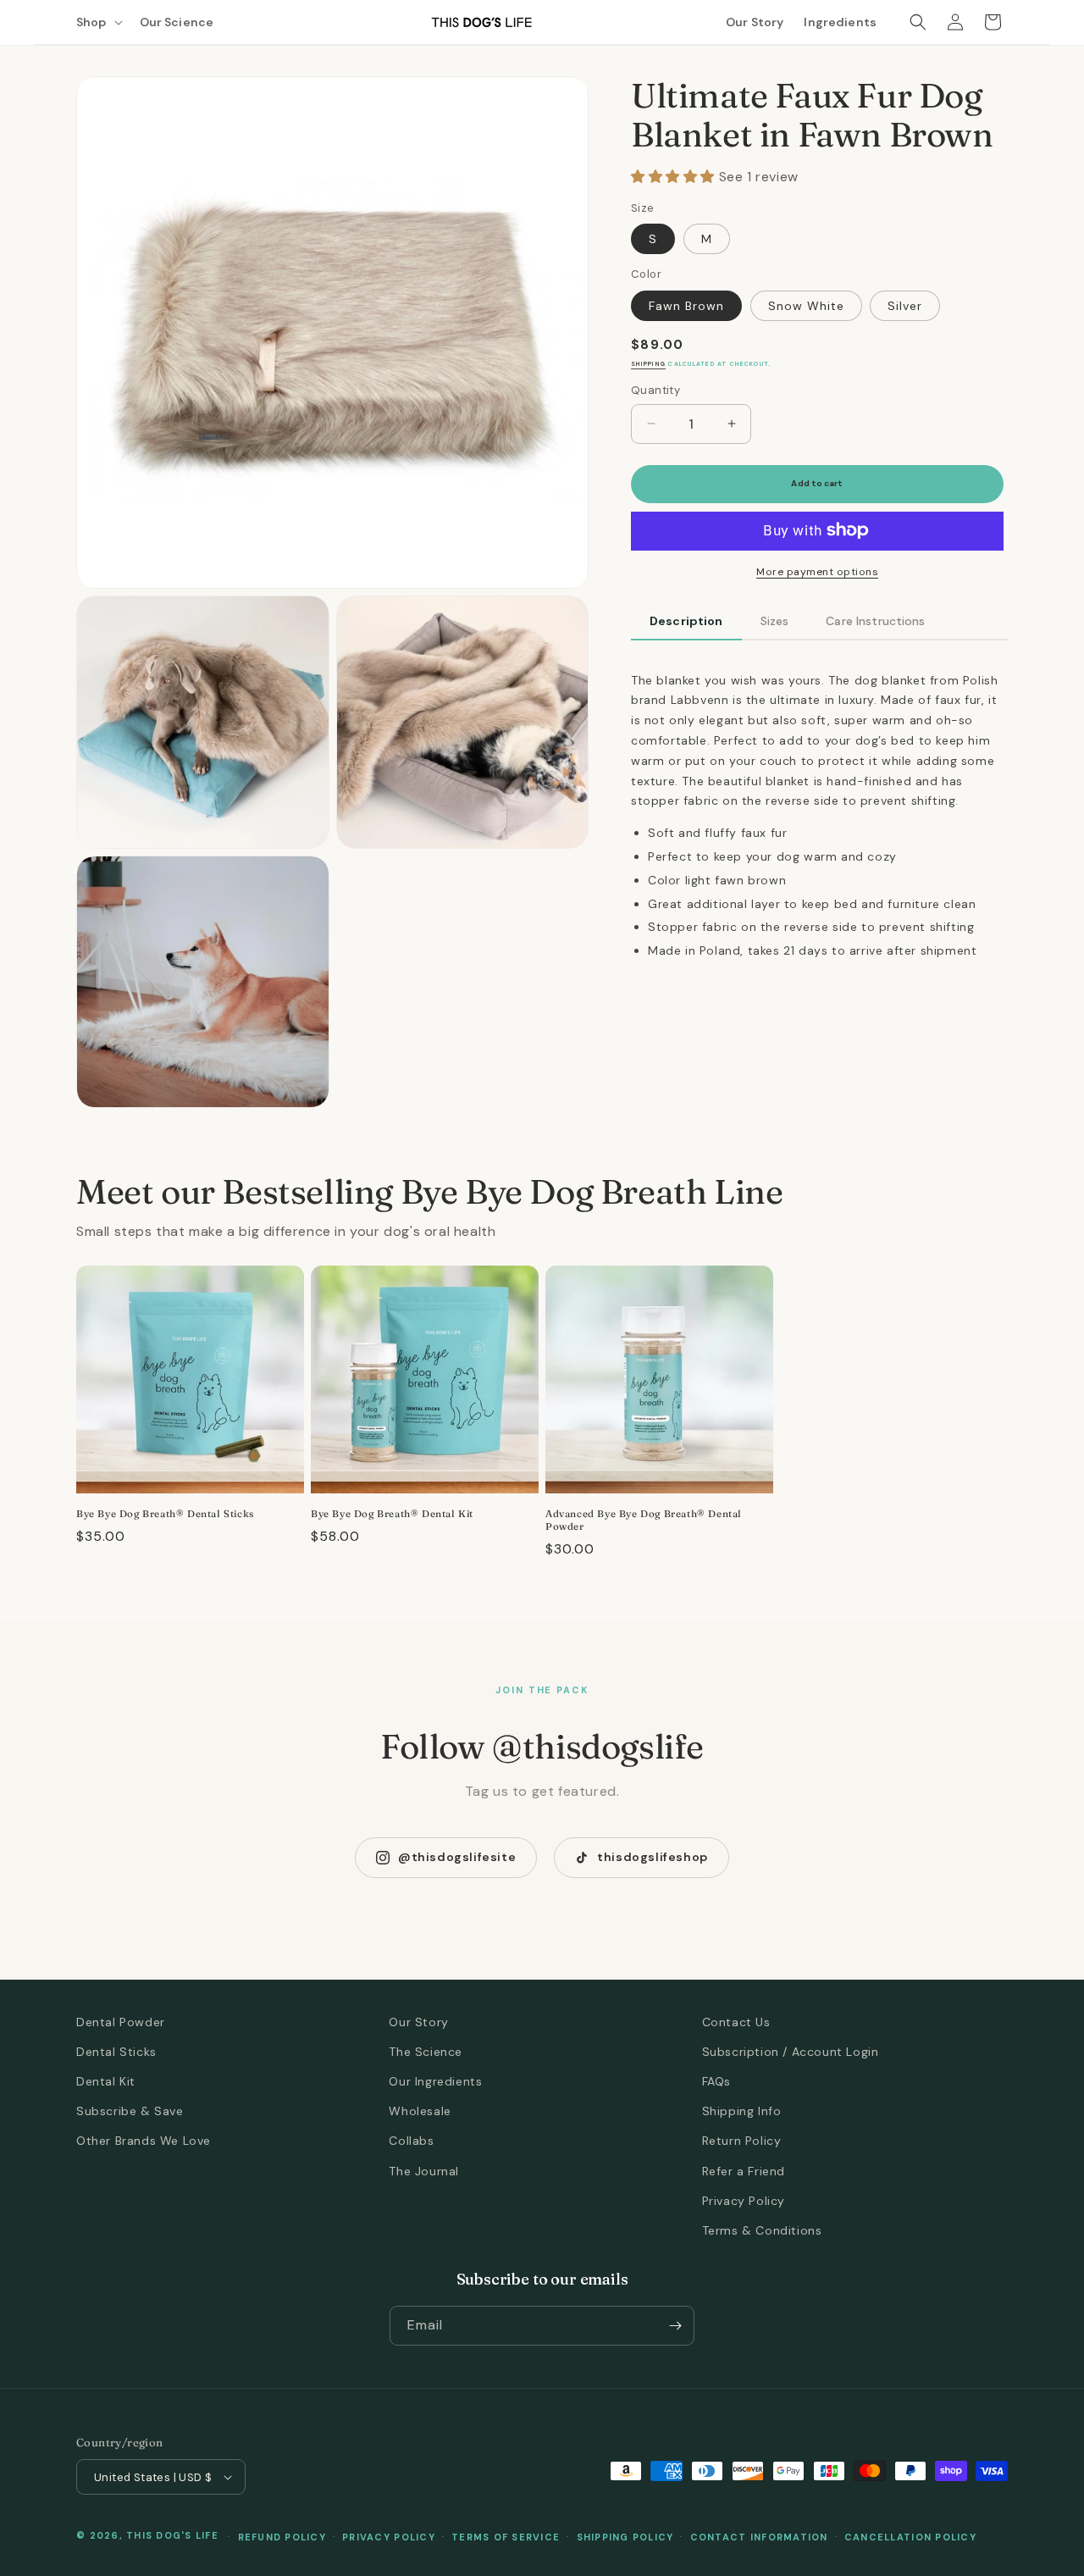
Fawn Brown (686, 305)
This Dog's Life (172, 2535)
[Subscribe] (675, 2326)
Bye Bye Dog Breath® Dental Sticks (165, 1514)
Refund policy (282, 2537)
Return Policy (742, 2141)
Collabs (411, 2141)
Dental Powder (121, 2022)
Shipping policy (625, 2537)
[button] (98, 22)
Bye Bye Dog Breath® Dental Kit (392, 1514)
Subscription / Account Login (791, 2052)
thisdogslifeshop (653, 1857)
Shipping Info (742, 2111)
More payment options (817, 571)
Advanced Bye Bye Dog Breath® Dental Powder (644, 1520)
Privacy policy (389, 2537)
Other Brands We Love (144, 2141)
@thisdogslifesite (457, 1857)
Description (686, 620)
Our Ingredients (435, 2081)
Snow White (806, 305)
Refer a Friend (744, 2171)
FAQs (716, 2081)
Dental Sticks (116, 2052)
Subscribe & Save (130, 2111)
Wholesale (420, 2111)
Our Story (418, 2022)
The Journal (424, 2171)
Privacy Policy (744, 2201)
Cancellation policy (910, 2537)
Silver (905, 305)
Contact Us (736, 2022)
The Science (426, 2052)
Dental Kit (106, 2081)
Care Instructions (875, 620)
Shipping (648, 364)
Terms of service (506, 2537)
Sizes (775, 620)
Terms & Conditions (762, 2230)
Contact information (759, 2537)
